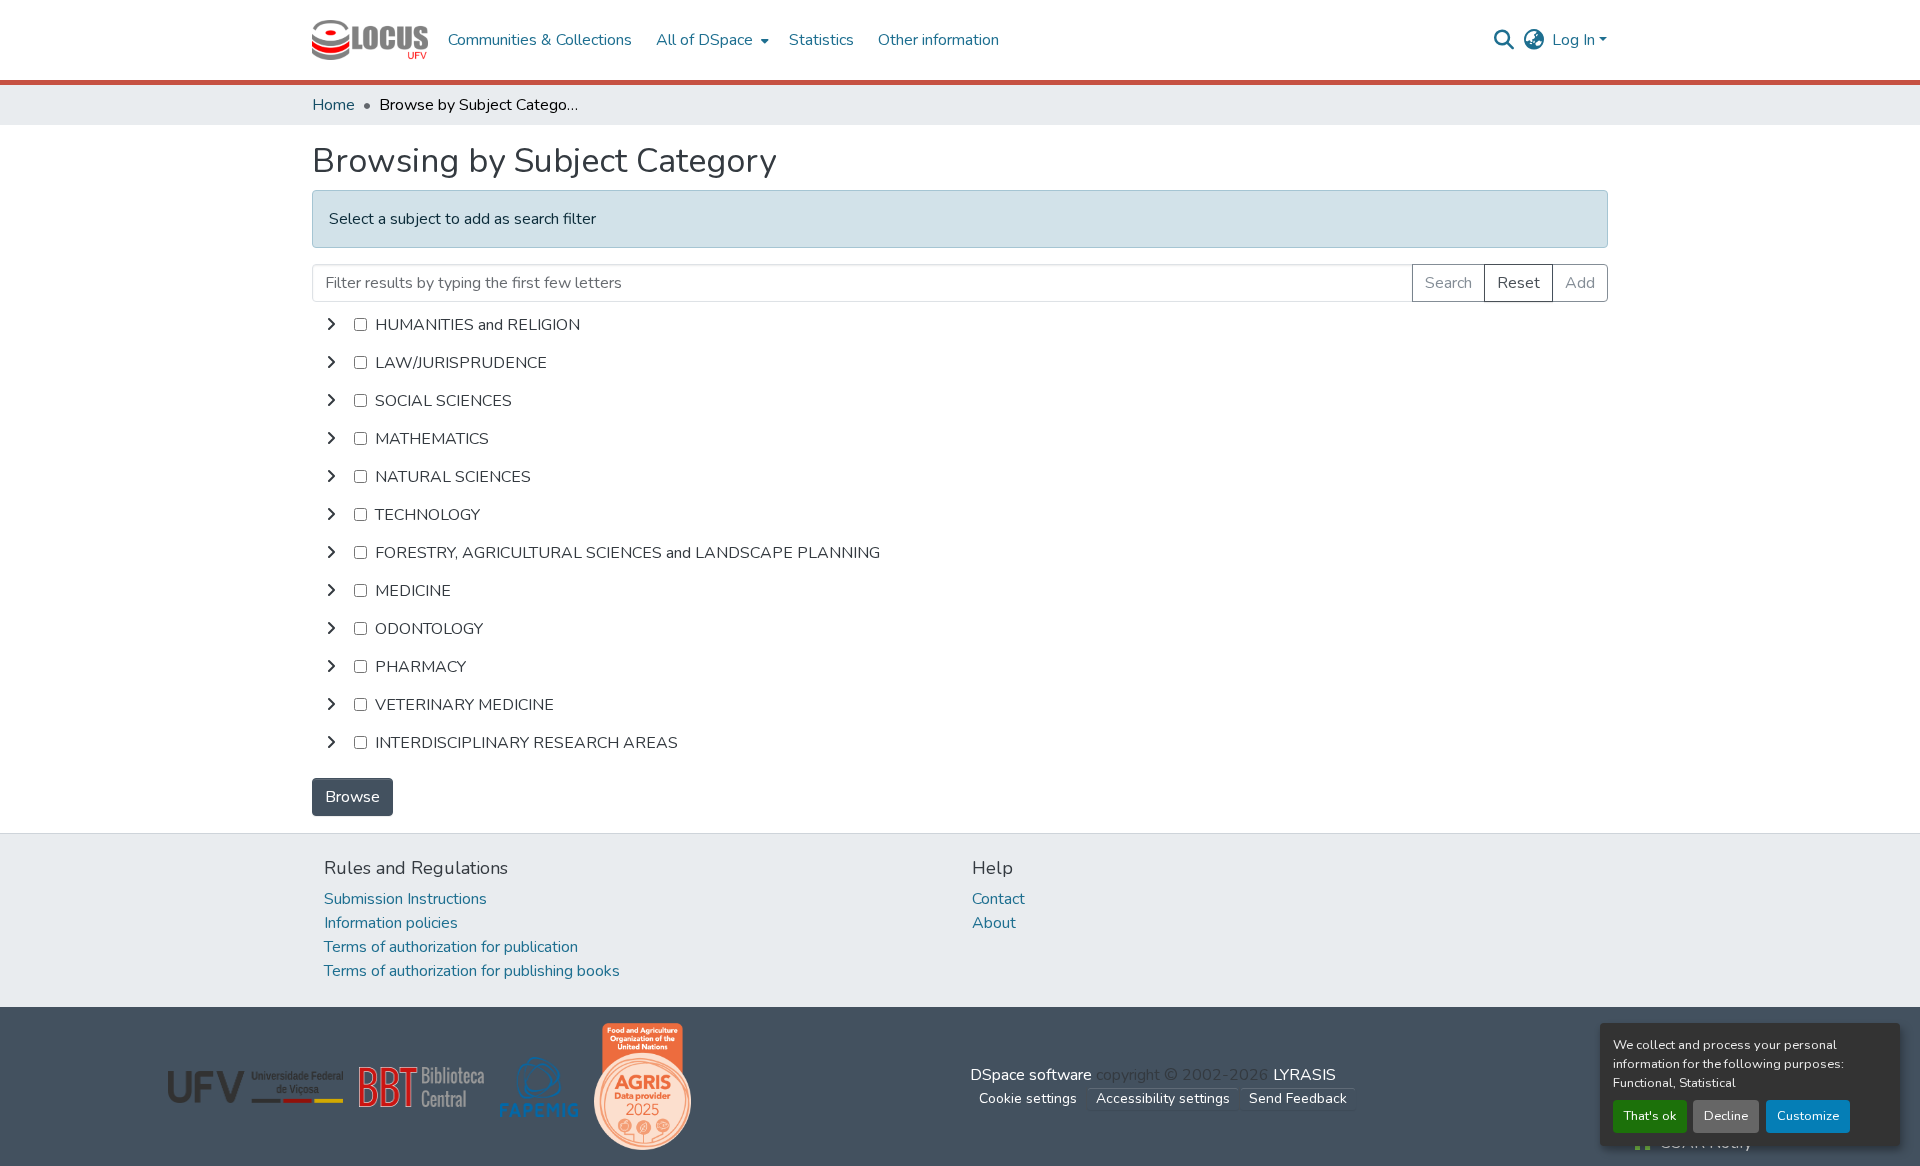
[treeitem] (960, 363)
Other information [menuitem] (938, 40)
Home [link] (333, 105)
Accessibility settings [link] (1163, 1098)
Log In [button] (1575, 40)
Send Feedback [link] (1298, 1098)
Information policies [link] (391, 923)
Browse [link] (352, 797)
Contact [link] (998, 899)
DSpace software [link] (1031, 1075)
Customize (1808, 1116)
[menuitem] (710, 40)
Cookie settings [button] (1028, 1098)
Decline (1726, 1116)
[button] (370, 40)
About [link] (994, 923)
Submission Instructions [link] (405, 899)
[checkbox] (360, 324)
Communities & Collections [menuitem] (540, 40)
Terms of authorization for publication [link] (451, 947)
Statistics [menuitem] (821, 40)
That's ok (1650, 1116)
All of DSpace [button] (704, 40)
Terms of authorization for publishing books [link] (472, 971)
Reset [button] (1518, 283)
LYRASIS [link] (1304, 1075)
